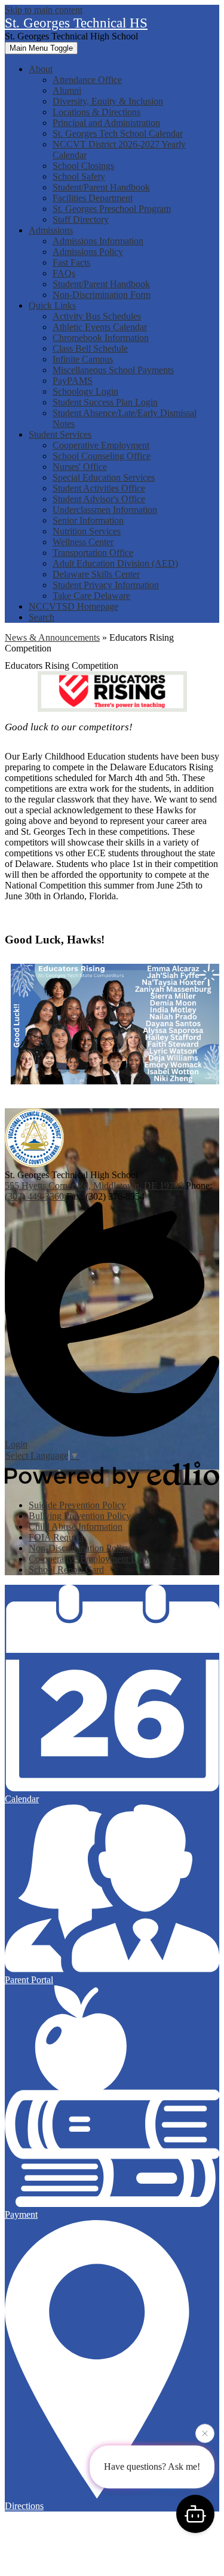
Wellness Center (83, 542)
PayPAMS (73, 381)
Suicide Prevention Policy (77, 1505)
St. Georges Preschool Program (112, 209)
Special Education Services (104, 477)
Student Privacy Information (106, 585)
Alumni (67, 90)
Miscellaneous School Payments (113, 370)
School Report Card (66, 1570)
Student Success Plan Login (105, 402)
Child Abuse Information (76, 1527)
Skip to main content (44, 10)
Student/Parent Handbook (101, 187)
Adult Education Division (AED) (115, 563)
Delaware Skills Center (96, 574)
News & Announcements (52, 637)
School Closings (83, 166)
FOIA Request (56, 1537)
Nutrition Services (87, 531)
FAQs (64, 273)
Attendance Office (87, 80)
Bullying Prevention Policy (80, 1516)
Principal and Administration (106, 123)
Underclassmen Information (105, 510)
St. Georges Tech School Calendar (118, 133)
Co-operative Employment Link (89, 1559)
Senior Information (88, 520)
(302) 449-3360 (36, 1196)
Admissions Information (98, 241)
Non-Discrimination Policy (79, 1548)
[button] (41, 69)
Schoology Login (85, 391)
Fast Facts (71, 262)
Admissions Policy (88, 252)
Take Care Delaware (91, 596)
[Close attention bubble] (205, 2435)
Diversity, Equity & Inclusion (108, 101)
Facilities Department (93, 198)
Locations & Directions (96, 112)
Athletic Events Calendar (100, 327)
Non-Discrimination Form (102, 295)
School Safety (79, 176)
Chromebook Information (101, 338)
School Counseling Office (102, 456)
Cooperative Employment (101, 445)
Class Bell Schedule (90, 348)
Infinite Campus (83, 359)
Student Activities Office (99, 488)
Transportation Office (93, 553)
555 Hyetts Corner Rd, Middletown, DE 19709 (94, 1186)
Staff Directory (81, 219)
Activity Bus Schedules (97, 316)
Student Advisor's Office (99, 499)
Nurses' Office (80, 467)
